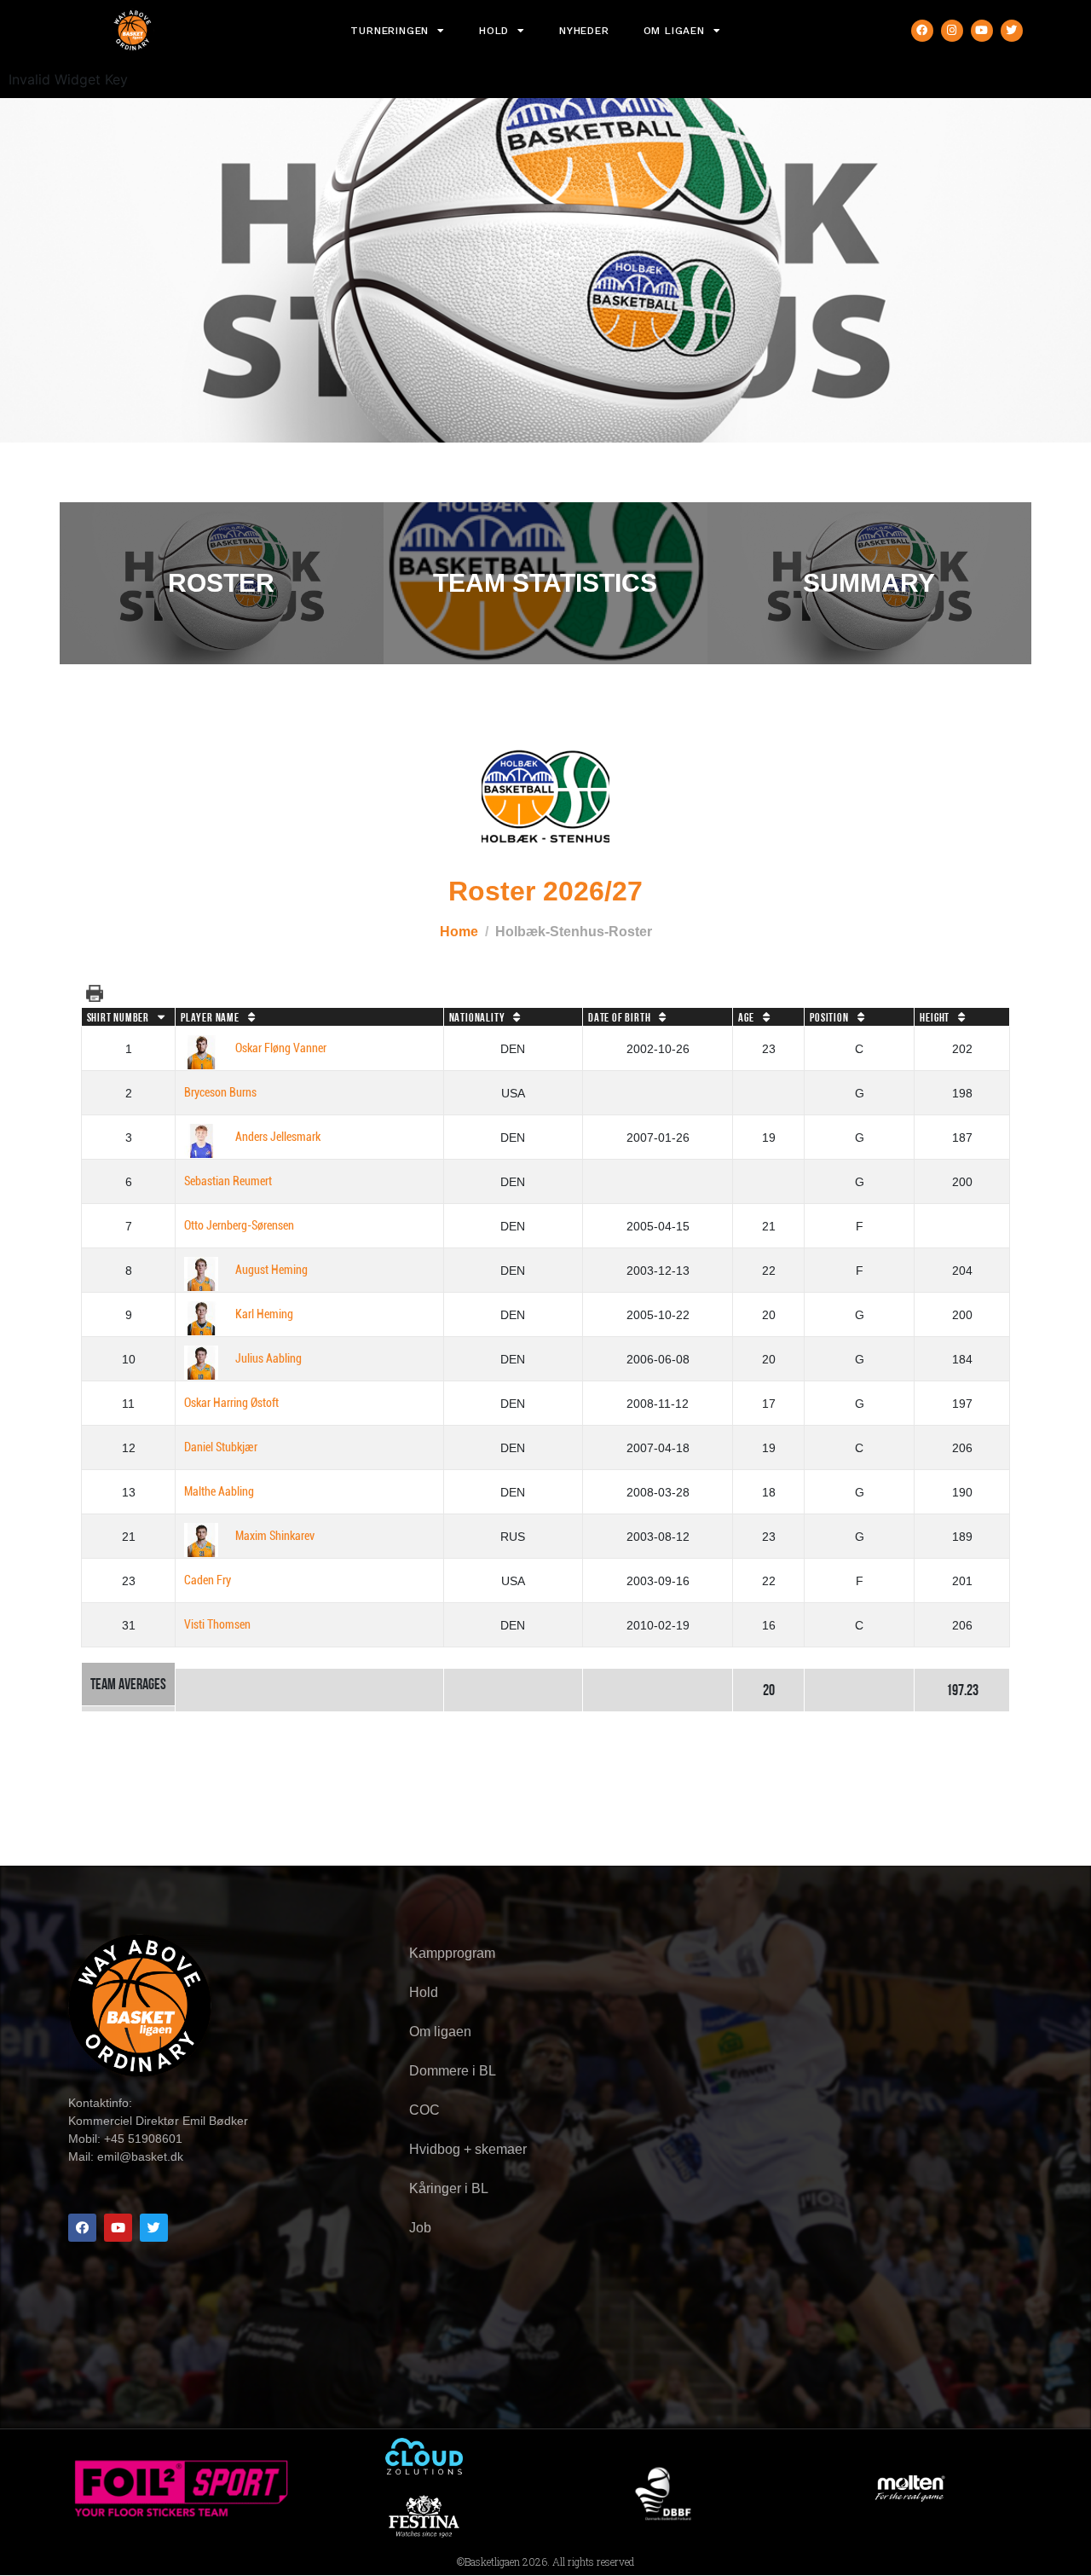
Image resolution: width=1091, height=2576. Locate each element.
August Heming (271, 1270)
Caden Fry (208, 1580)
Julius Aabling (268, 1359)
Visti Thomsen (217, 1625)
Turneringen (390, 31)
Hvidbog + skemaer (468, 2149)
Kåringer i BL (449, 2188)
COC (424, 2110)
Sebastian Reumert (228, 1181)
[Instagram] (952, 31)
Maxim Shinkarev (275, 1536)
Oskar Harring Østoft (231, 1403)
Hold (494, 31)
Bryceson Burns (220, 1093)
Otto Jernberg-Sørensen (239, 1226)
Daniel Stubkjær (221, 1447)
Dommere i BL (453, 2071)
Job (420, 2228)
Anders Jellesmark (278, 1137)
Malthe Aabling (219, 1492)
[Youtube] (982, 31)
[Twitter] (1012, 31)
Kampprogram (452, 1953)
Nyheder (584, 31)
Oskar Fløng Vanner (281, 1048)
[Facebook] (922, 31)
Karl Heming (264, 1314)
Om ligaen (674, 31)
